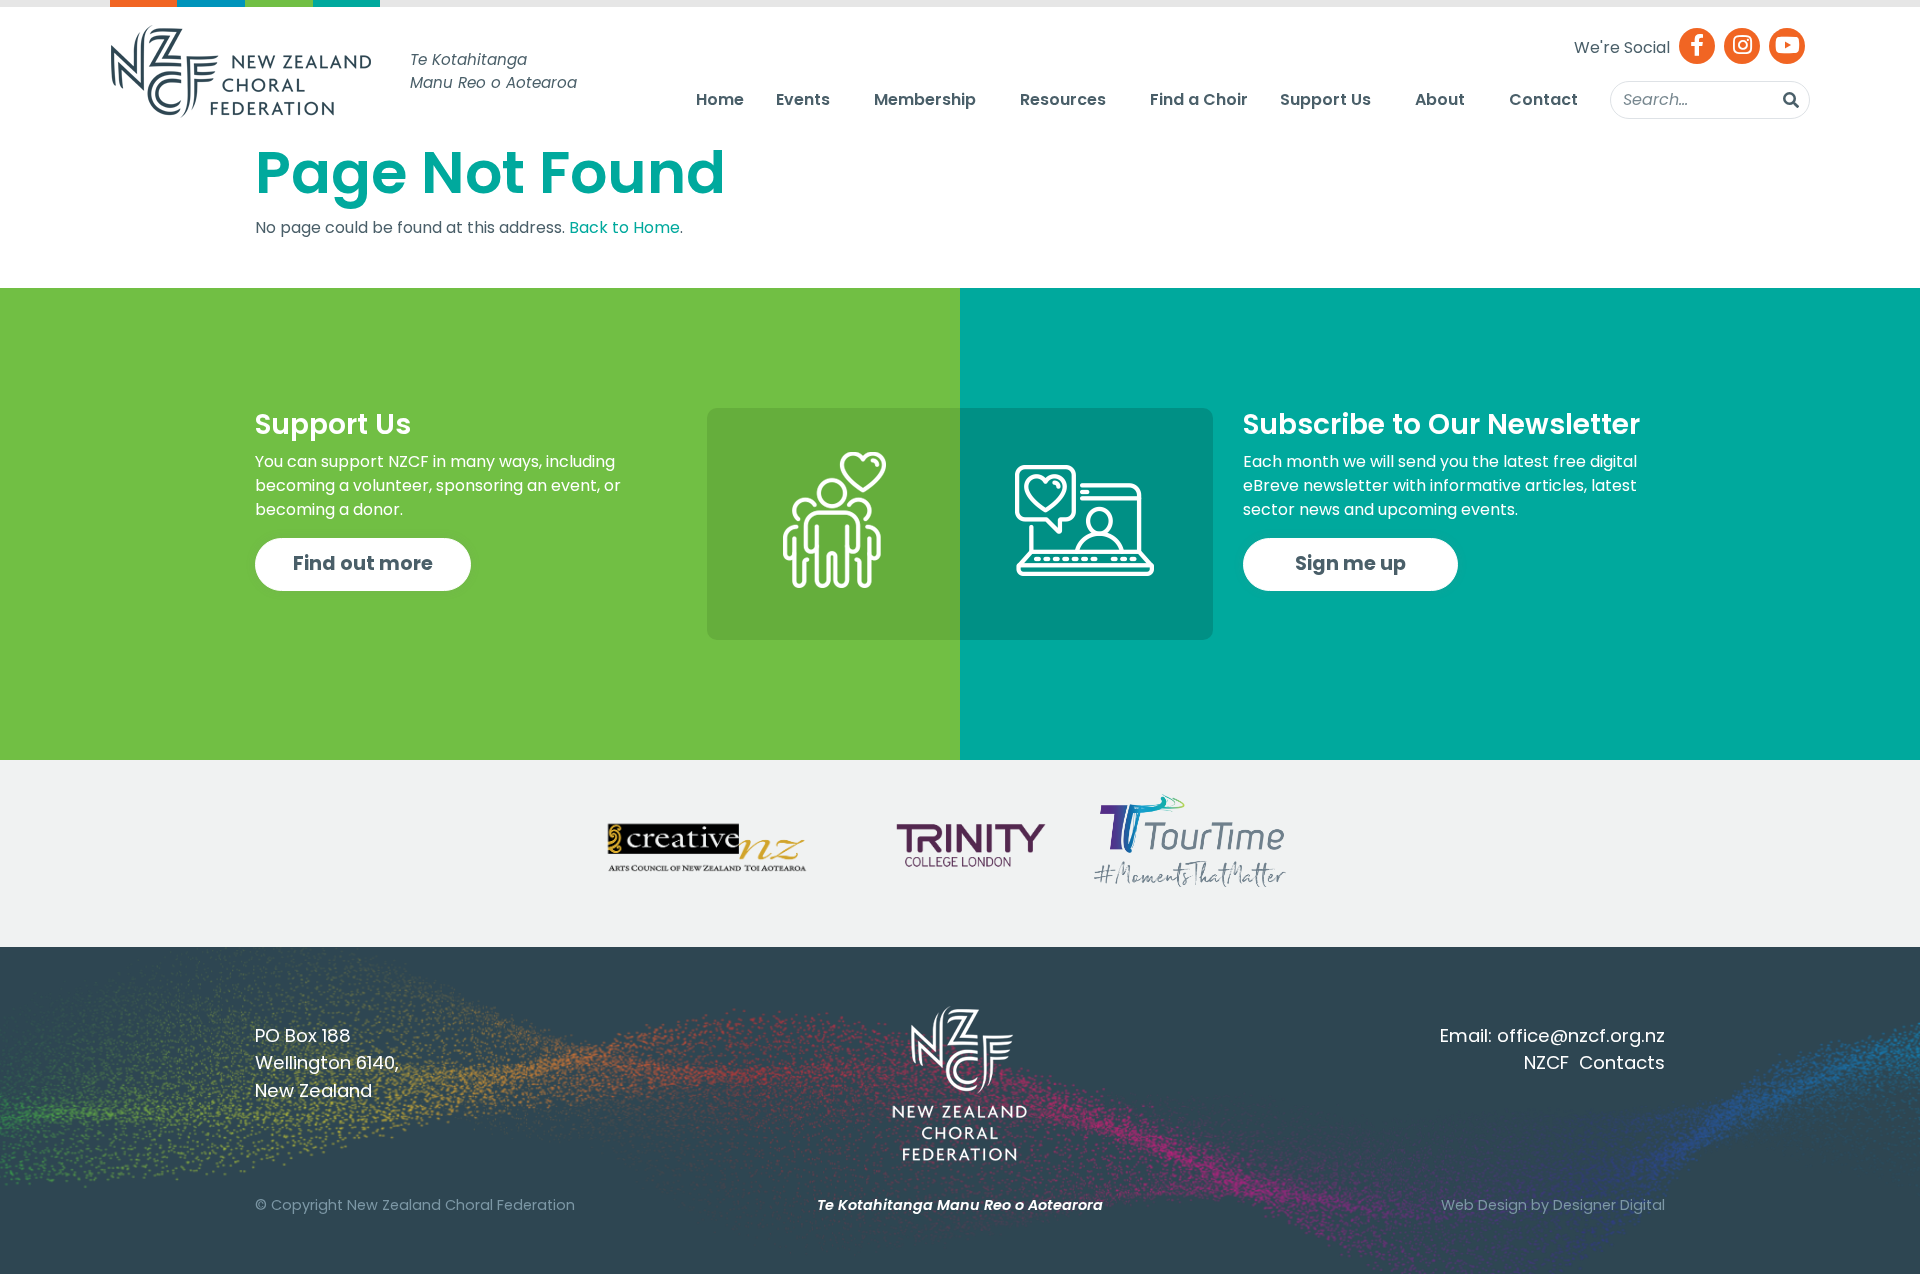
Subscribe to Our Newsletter (1441, 424)
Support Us (1325, 99)
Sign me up (1350, 563)
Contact (1543, 99)
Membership (925, 99)
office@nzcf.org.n (1576, 1035)
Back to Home (624, 227)
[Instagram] (1742, 47)
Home (720, 99)
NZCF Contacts (1594, 1062)
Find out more (363, 563)
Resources (1063, 99)
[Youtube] (1787, 47)
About (1440, 99)
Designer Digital (1609, 1205)
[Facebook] (1697, 47)
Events (803, 99)
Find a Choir (1199, 99)
